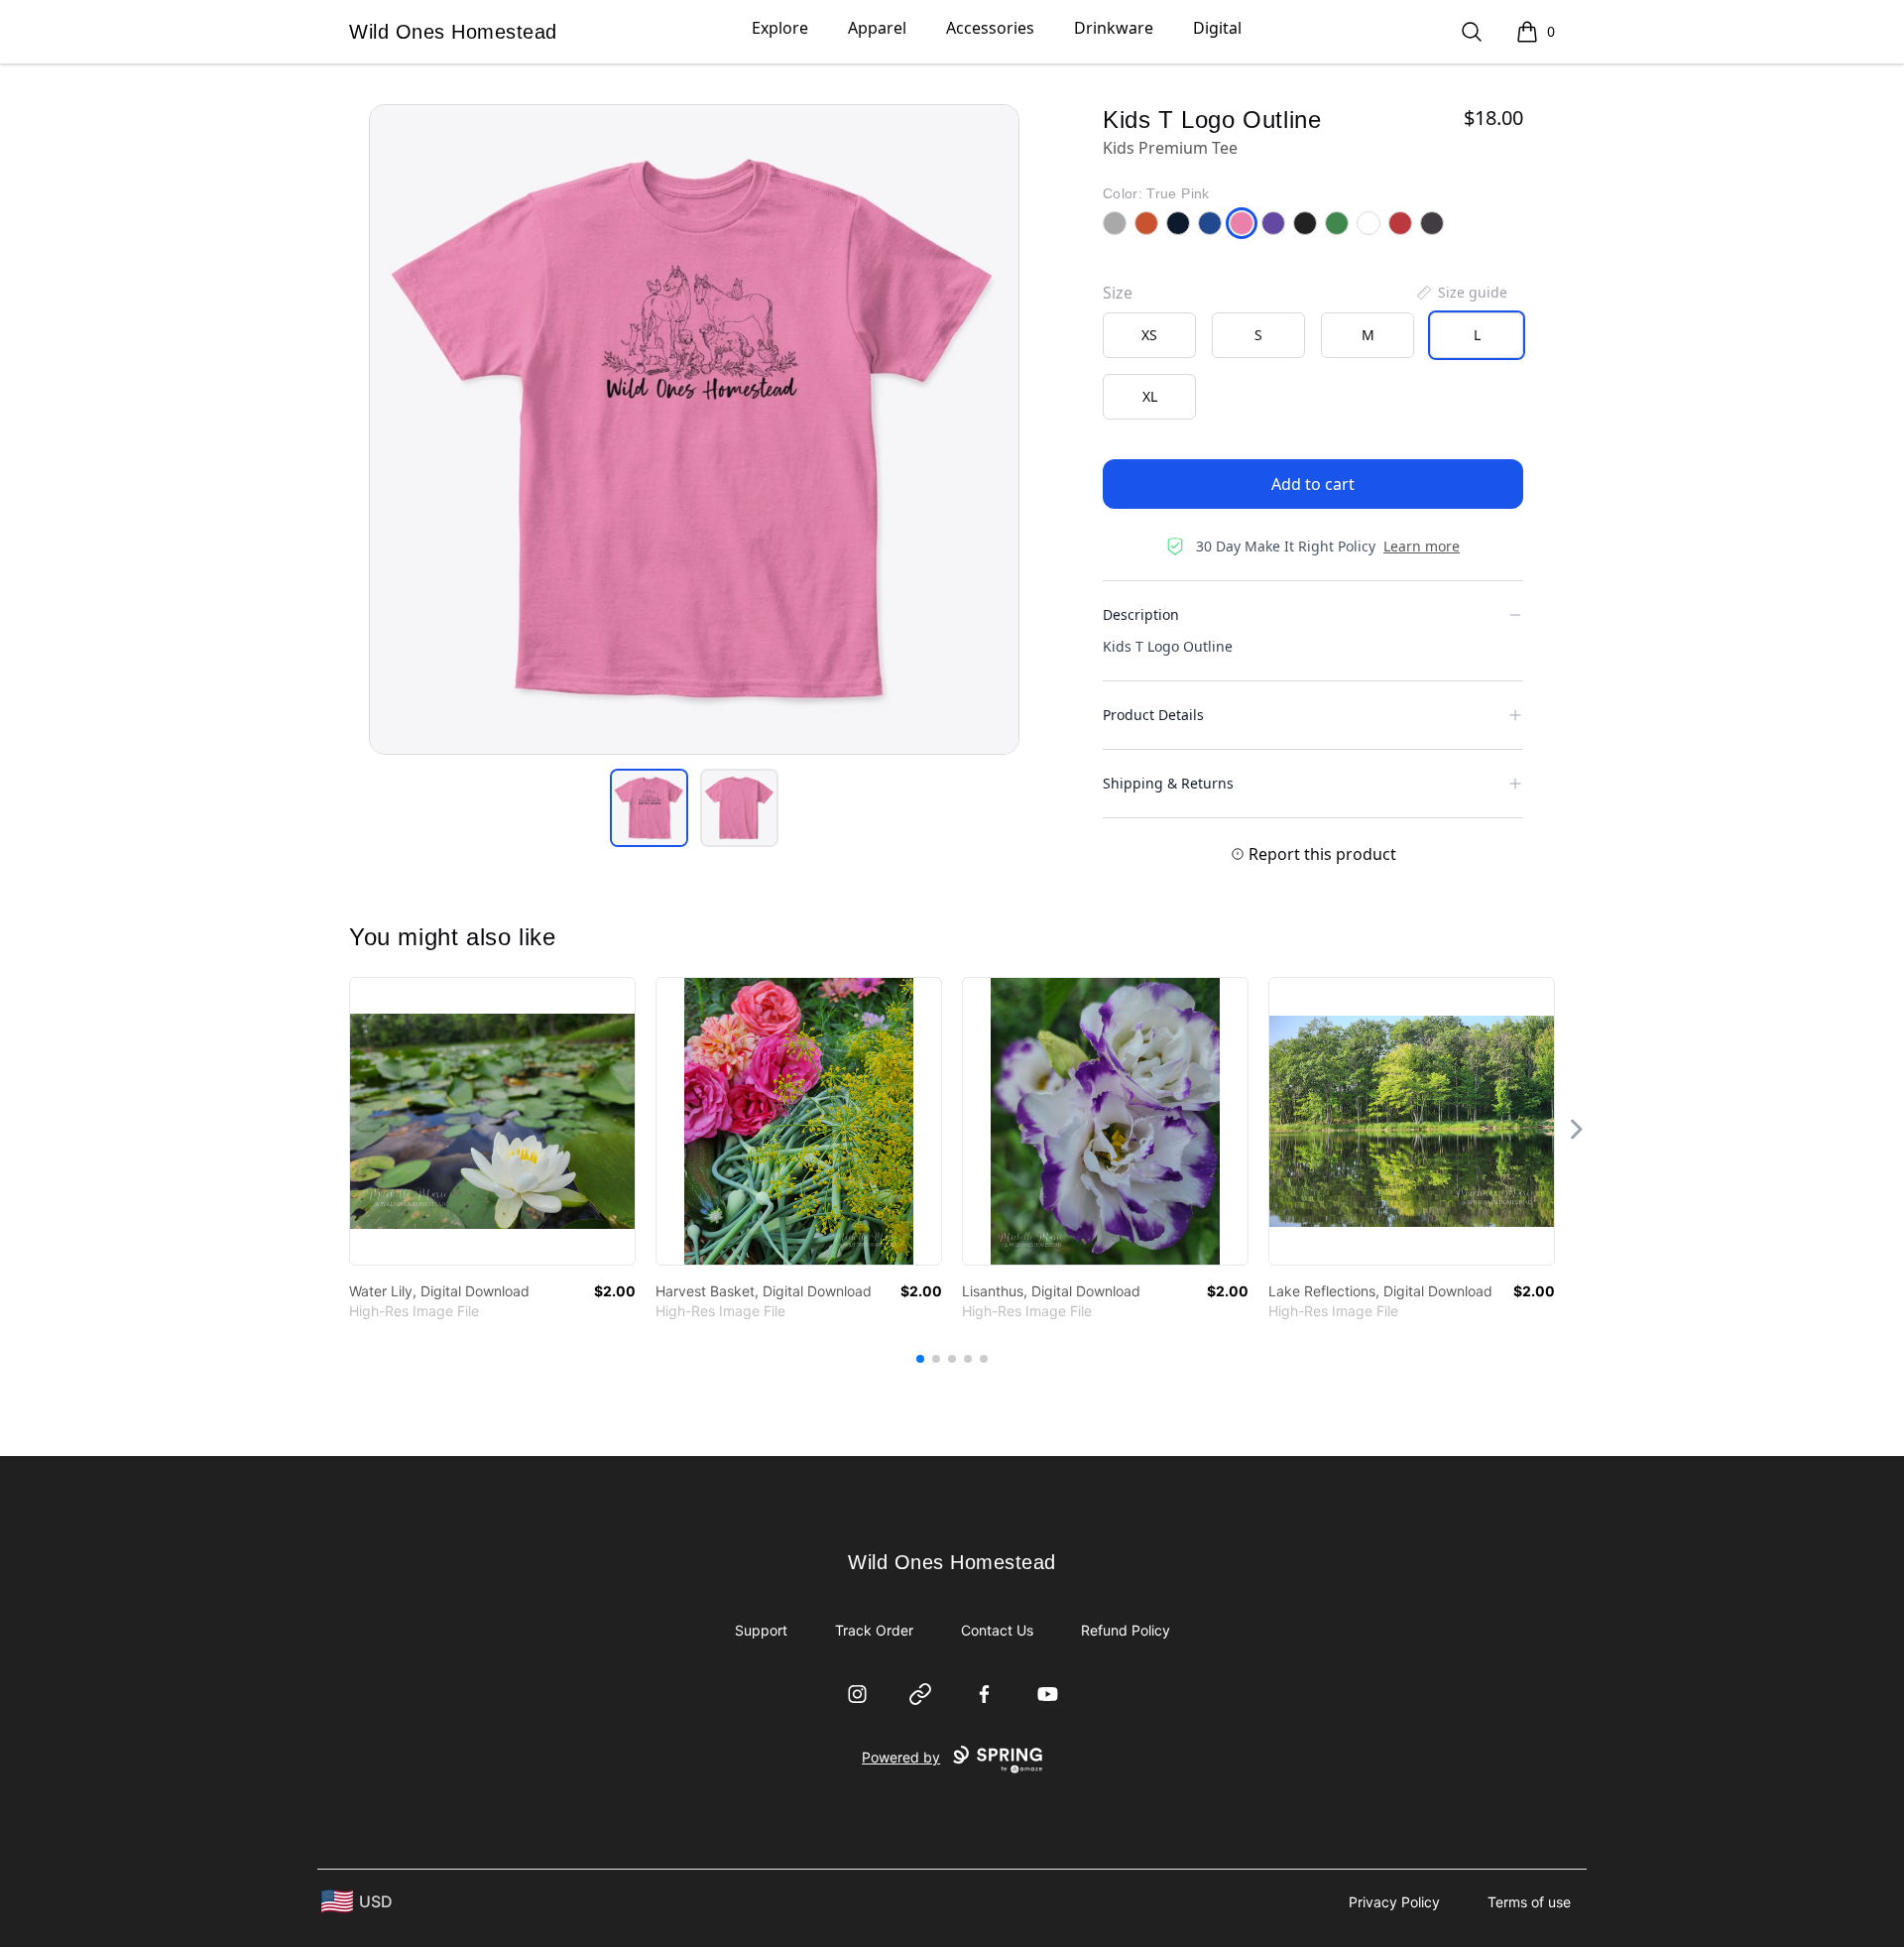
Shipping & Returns (1168, 783)
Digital (1217, 28)
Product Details (1153, 715)
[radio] (1149, 335)
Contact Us (997, 1630)
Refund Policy (1126, 1630)
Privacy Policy (1394, 1902)
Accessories (990, 28)
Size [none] (1118, 293)
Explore (780, 28)
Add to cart (1313, 484)
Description (1141, 614)
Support (761, 1630)
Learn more (1422, 546)
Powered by (901, 1757)
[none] (1461, 293)
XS (1149, 335)
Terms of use (1529, 1902)
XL (1150, 396)
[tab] (649, 808)
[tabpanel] (694, 429)
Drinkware (1114, 28)
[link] (492, 1121)
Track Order (874, 1630)
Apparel (877, 28)
